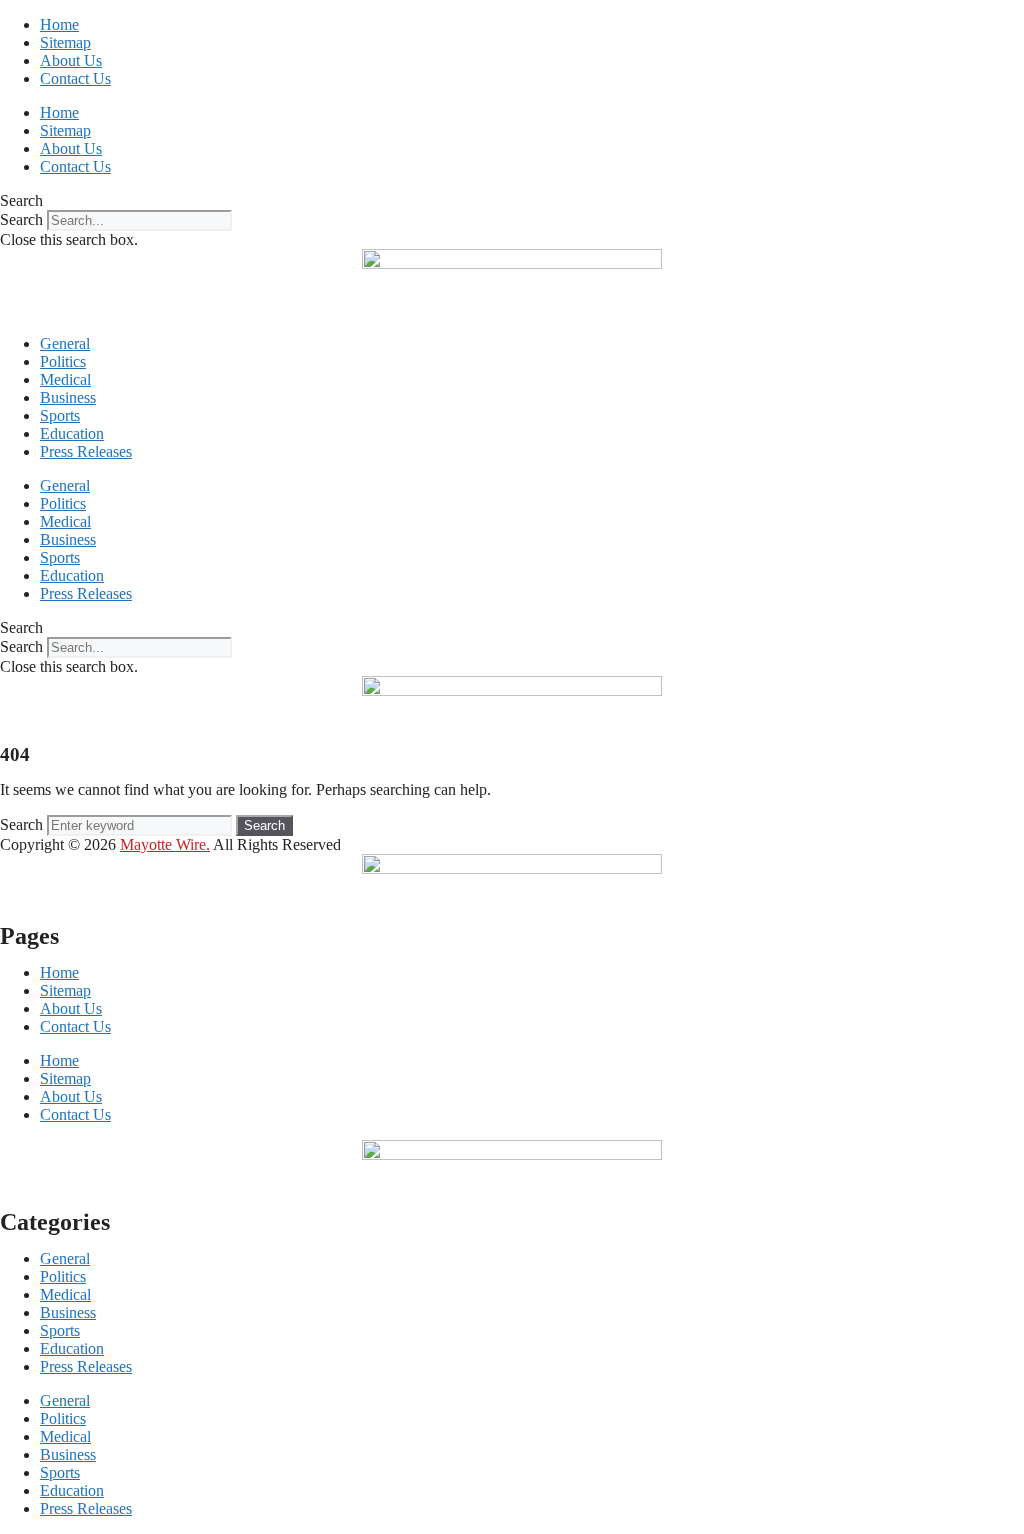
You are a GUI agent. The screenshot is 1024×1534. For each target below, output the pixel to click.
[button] (512, 201)
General (65, 343)
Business (68, 397)
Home (59, 24)
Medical (65, 379)
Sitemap (65, 42)
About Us (71, 60)
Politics (63, 361)
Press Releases (86, 451)
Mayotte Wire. (165, 844)
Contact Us (75, 78)
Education (72, 433)
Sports (60, 415)
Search (21, 219)
